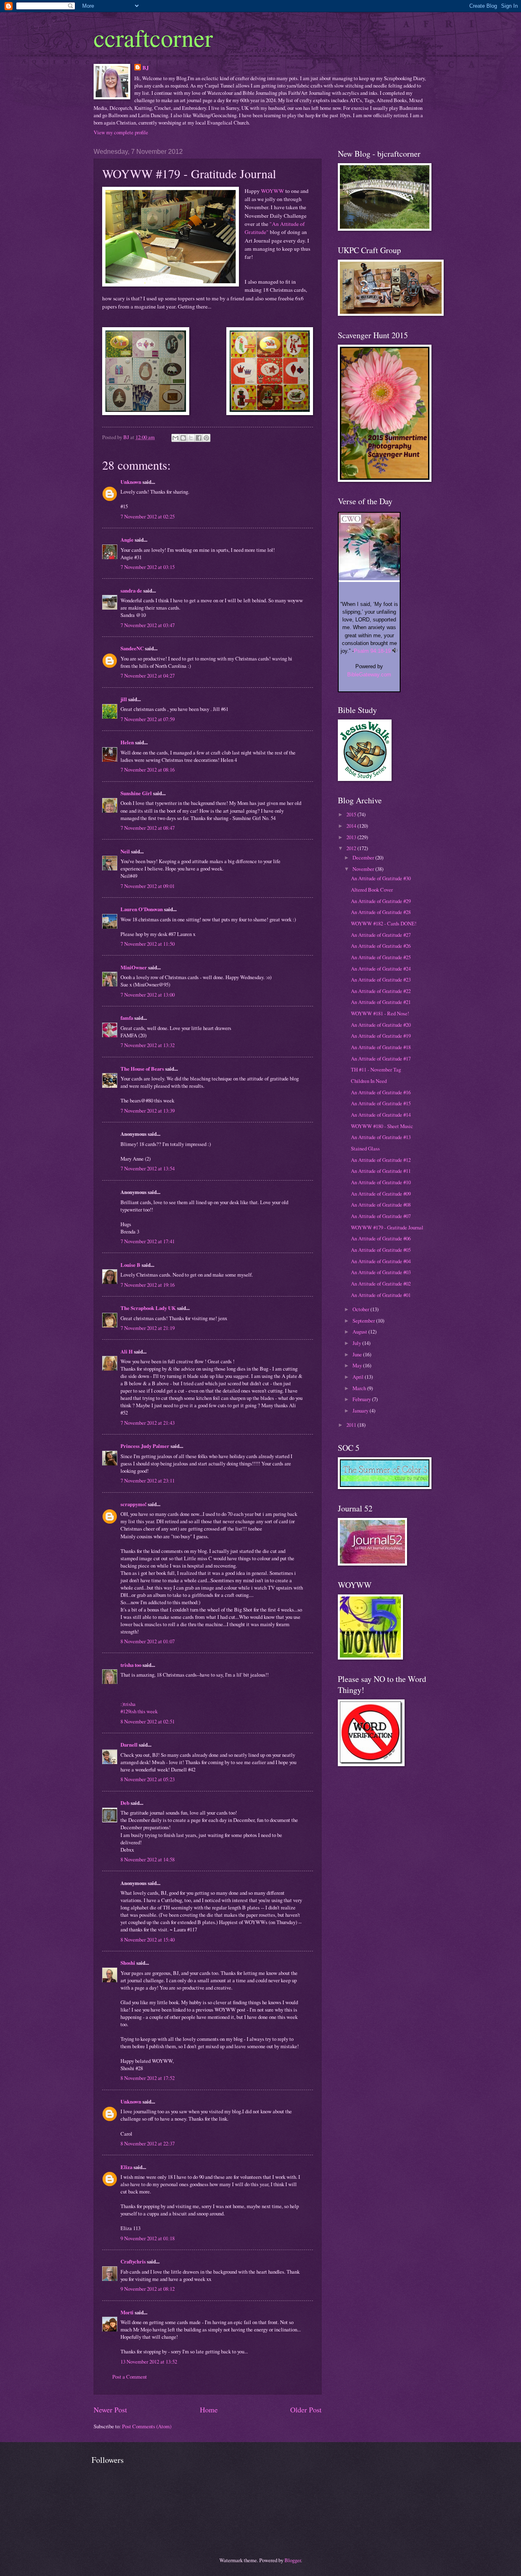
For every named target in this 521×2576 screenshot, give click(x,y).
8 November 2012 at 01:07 (148, 1641)
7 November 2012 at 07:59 (148, 719)
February (362, 1399)
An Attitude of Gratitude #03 (381, 1272)
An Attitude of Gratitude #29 (381, 901)
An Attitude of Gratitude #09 (381, 1194)
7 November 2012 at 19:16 (148, 1285)
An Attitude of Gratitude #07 (381, 1216)
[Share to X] (191, 438)
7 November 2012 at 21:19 (148, 1328)
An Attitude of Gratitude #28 (381, 912)
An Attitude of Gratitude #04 (381, 1261)
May (358, 1365)
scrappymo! (134, 1504)
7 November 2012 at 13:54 (148, 1168)
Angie (127, 540)
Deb (125, 1803)
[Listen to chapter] (395, 651)
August (360, 1332)
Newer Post (110, 2410)
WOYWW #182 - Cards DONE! (384, 923)
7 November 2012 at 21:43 (148, 1423)
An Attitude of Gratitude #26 (381, 946)
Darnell (129, 1745)
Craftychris (133, 2261)
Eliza (126, 2167)
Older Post (306, 2410)
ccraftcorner (153, 37)
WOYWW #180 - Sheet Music (382, 1126)
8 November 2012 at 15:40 (148, 1940)
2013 (352, 837)
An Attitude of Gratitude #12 (381, 1160)
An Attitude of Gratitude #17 (381, 1058)
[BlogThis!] (183, 438)
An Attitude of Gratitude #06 (381, 1238)
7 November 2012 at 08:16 (148, 770)
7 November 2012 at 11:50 (148, 944)
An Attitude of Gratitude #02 (381, 1284)
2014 (352, 826)
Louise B (130, 1265)
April (359, 1377)
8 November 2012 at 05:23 (148, 1779)
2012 (352, 848)
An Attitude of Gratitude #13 (381, 1137)
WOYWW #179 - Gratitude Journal (387, 1227)
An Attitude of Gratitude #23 (381, 980)
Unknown (131, 482)
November (364, 869)
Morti (127, 2312)
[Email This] (175, 438)
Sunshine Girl (136, 793)
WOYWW (273, 191)
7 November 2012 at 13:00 (148, 995)
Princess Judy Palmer (145, 1446)
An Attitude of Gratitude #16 (381, 1092)
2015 (352, 814)
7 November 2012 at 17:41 (148, 1241)
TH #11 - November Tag (376, 1069)
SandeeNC (132, 648)
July (357, 1343)
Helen (127, 742)
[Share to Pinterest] (206, 438)
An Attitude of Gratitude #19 (381, 1036)
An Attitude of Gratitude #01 (381, 1295)
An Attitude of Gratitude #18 (381, 1047)
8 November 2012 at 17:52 (148, 2078)
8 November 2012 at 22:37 (148, 2143)
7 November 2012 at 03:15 (148, 567)
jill (124, 699)
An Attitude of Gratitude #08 (381, 1205)
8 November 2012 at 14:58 (148, 1859)
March (360, 1388)
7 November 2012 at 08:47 (148, 828)
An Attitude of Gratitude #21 (381, 1002)
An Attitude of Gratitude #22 (381, 991)
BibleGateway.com (369, 675)
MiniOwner (134, 967)
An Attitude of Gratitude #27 (381, 935)
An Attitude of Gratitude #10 (381, 1182)
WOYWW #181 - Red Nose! (380, 1013)
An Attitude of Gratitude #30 (381, 878)
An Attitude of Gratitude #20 (381, 1025)
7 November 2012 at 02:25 (148, 516)
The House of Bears (142, 1069)
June (358, 1354)
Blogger (293, 2560)
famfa (127, 1018)
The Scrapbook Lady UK (148, 1308)
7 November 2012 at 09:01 (148, 886)
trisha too (131, 1665)
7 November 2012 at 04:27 (148, 676)
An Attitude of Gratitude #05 (381, 1250)
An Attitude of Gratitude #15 (381, 1103)
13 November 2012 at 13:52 (149, 2362)
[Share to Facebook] (199, 438)
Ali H (127, 1351)
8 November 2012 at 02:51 (148, 1721)
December (364, 857)
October (361, 1309)
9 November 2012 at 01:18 (148, 2238)
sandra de (131, 590)
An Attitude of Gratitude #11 (381, 1171)
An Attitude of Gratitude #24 (381, 969)
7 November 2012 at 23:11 (148, 1480)
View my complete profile (121, 132)
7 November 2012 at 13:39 (148, 1111)
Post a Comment (130, 2377)
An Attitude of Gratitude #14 (381, 1115)
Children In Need (369, 1081)
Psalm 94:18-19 (372, 651)
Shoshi (128, 1963)
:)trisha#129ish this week (139, 1708)
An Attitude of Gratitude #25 (381, 957)
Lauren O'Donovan (142, 909)
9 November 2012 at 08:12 (148, 2289)
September (364, 1321)
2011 (352, 1425)
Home (209, 2410)
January (361, 1410)
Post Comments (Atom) (147, 2426)
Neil (125, 851)
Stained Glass (365, 1148)
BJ (146, 68)
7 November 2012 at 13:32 (148, 1045)
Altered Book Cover (372, 890)
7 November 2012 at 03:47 (148, 625)
